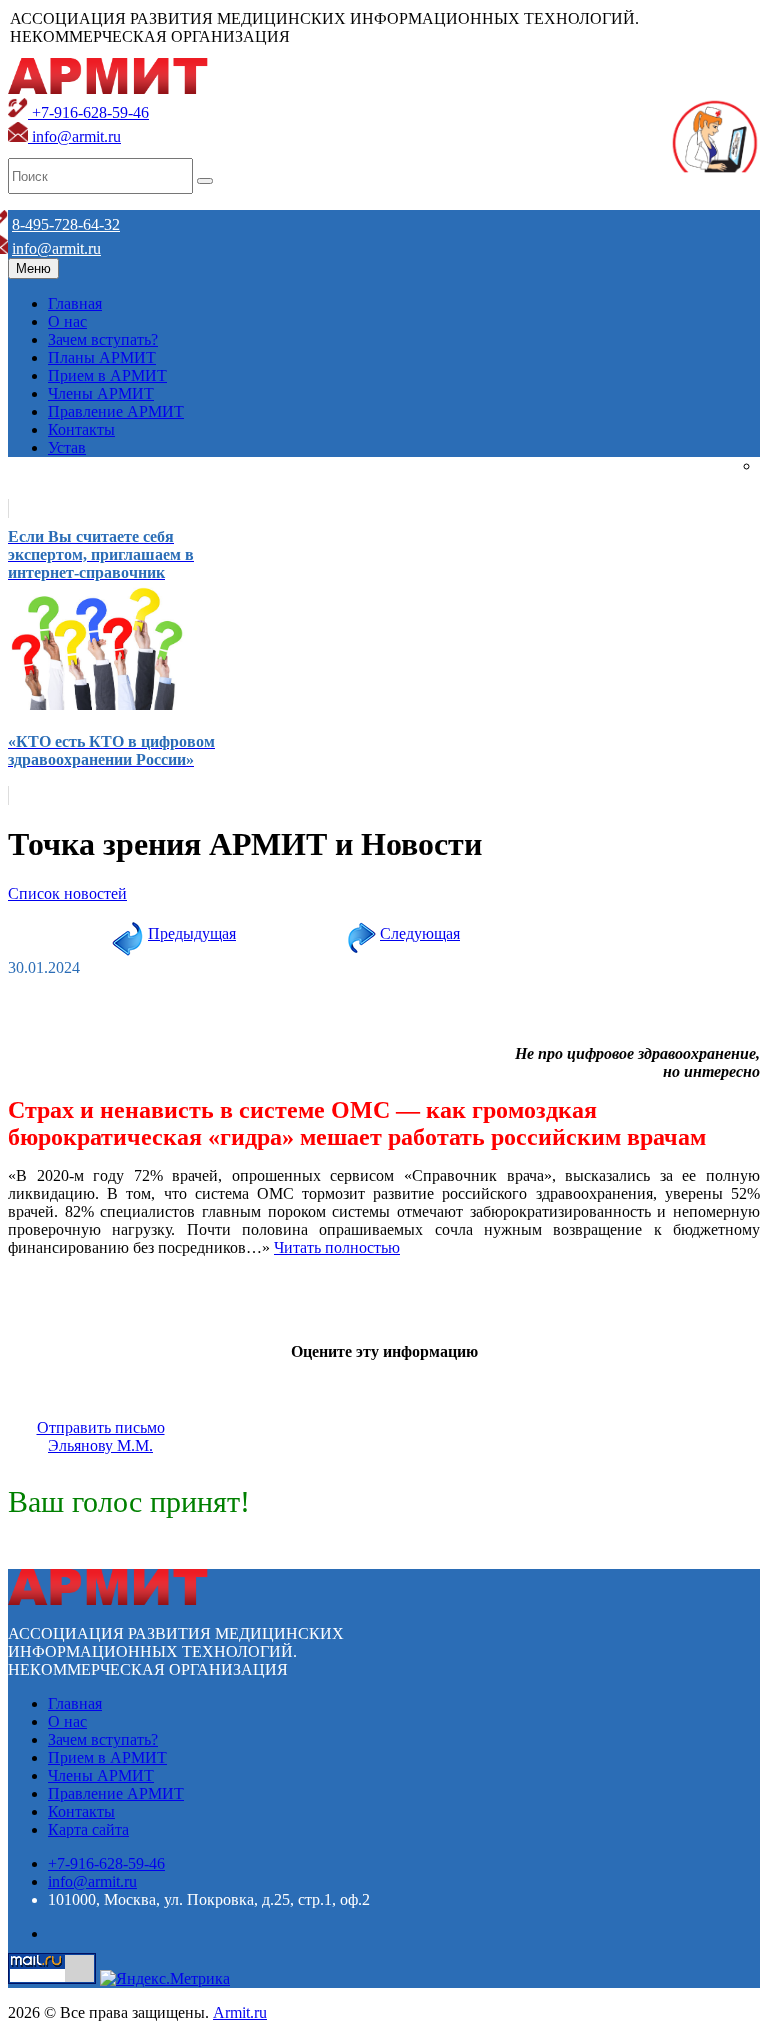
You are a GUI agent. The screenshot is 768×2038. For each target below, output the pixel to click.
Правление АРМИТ (116, 411)
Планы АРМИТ (102, 357)
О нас (67, 321)
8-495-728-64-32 (66, 224)
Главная (75, 303)
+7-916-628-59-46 (88, 112)
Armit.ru (240, 2012)
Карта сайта (88, 1829)
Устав (67, 447)
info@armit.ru (74, 136)
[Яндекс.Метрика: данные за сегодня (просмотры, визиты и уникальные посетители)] (165, 1979)
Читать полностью (337, 1247)
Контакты (81, 429)
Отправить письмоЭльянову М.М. (101, 1436)
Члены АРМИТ (101, 393)
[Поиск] (205, 181)
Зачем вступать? (103, 339)
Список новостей (67, 893)
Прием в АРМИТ (107, 375)
